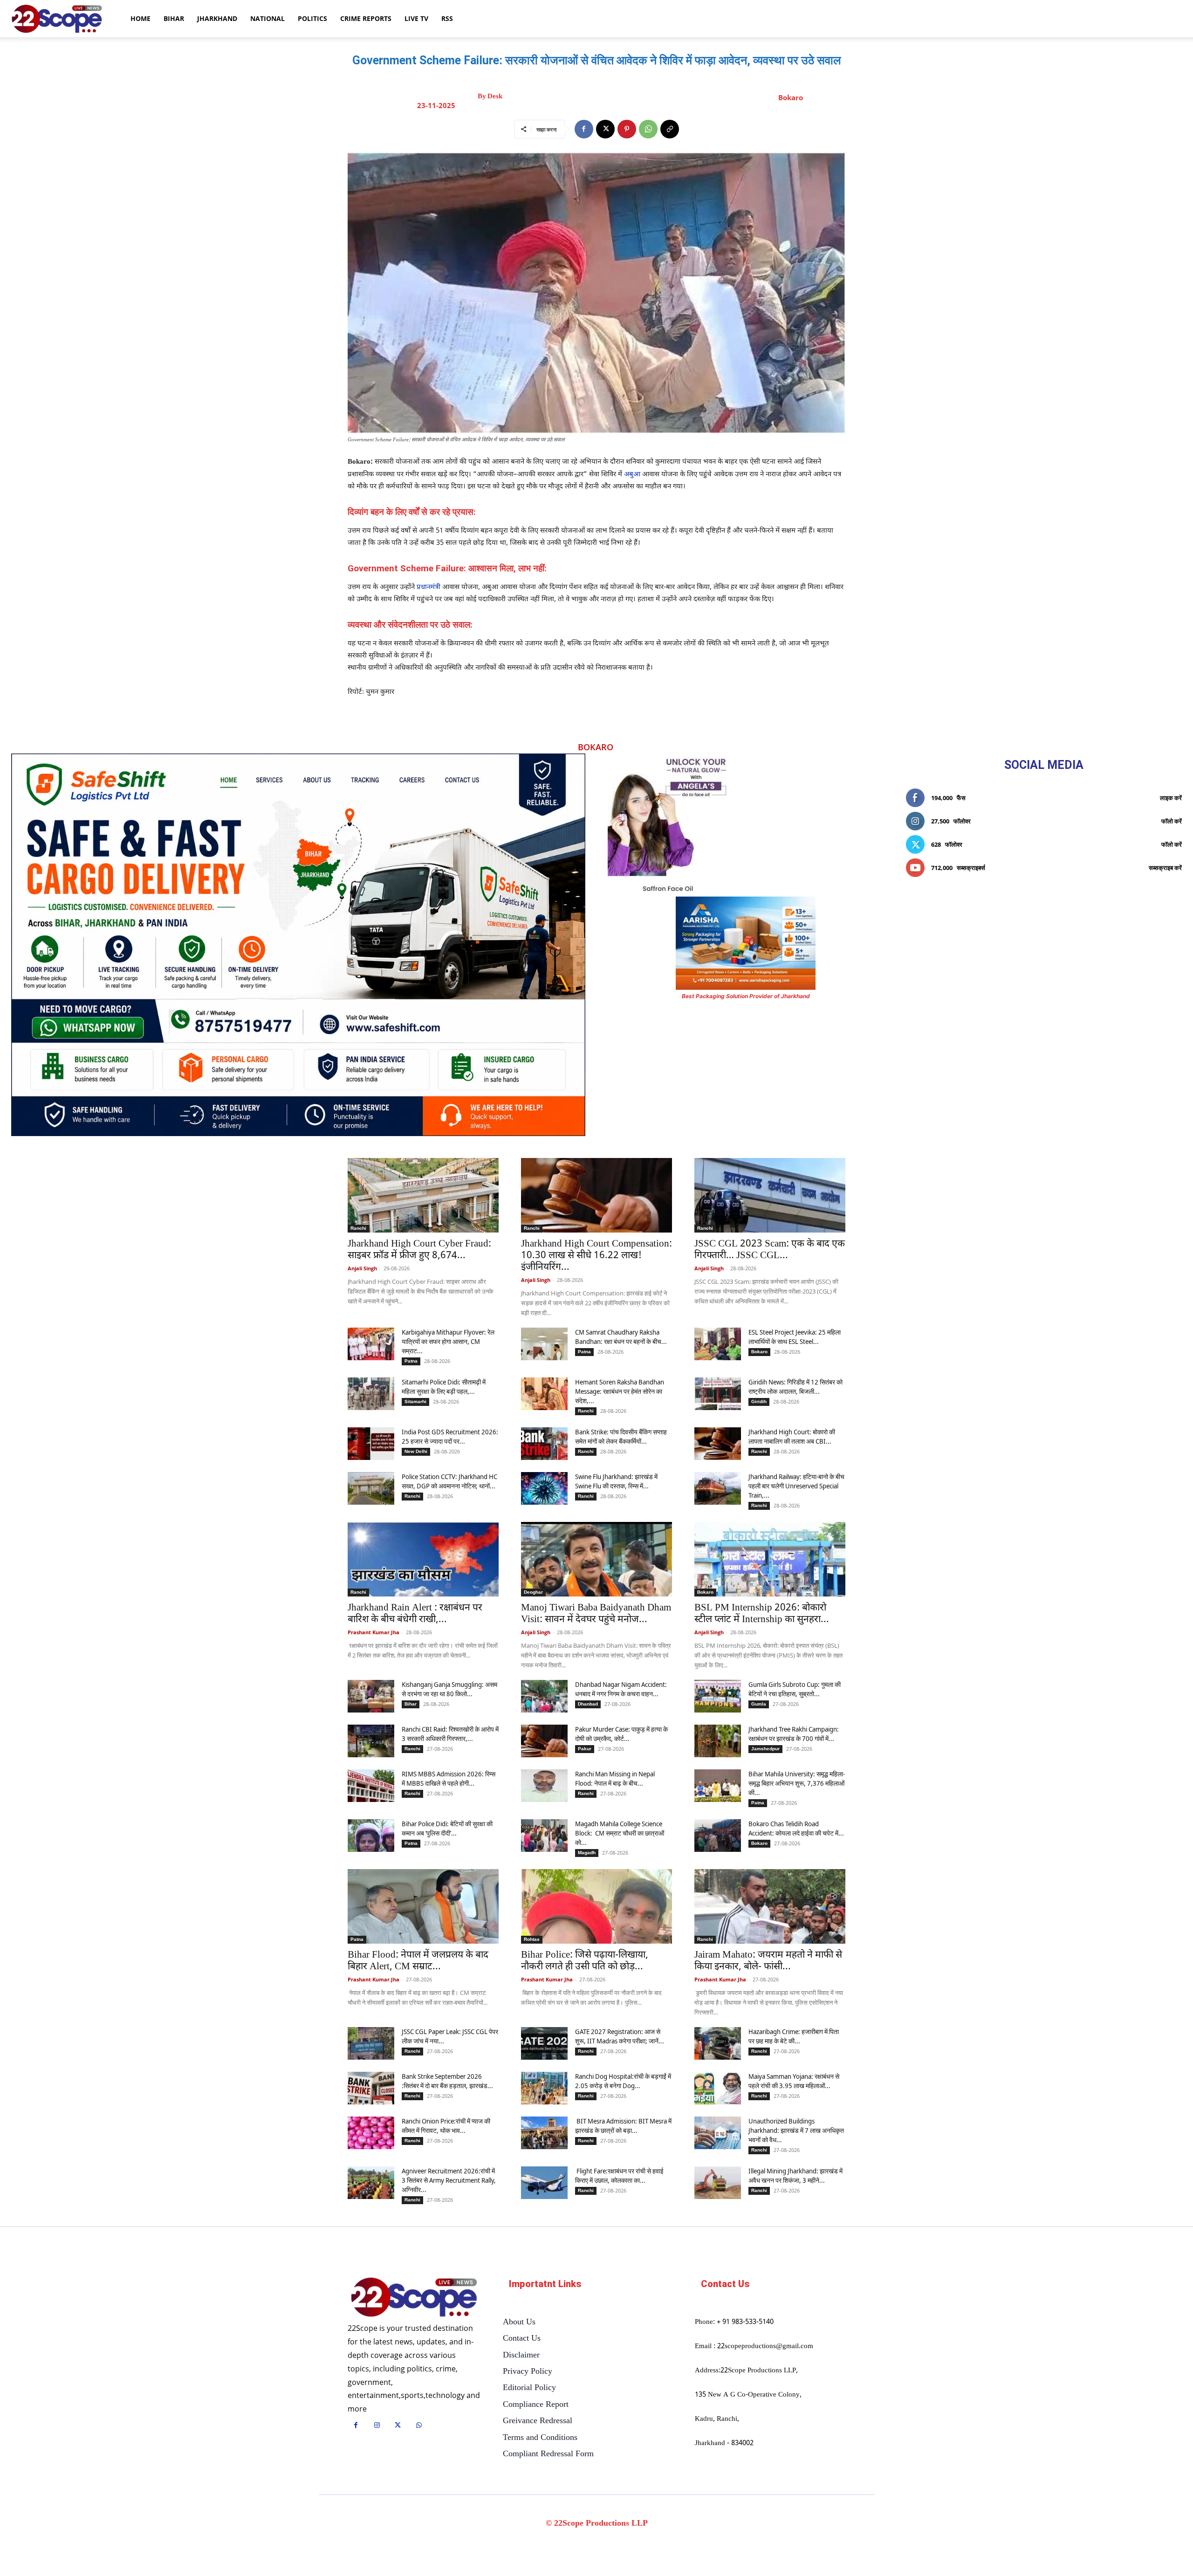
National (267, 18)
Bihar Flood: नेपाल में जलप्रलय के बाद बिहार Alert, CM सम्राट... (418, 1961)
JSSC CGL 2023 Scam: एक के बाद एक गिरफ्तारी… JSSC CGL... (770, 1250)
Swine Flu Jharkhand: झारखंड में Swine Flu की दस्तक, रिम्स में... (616, 1481)
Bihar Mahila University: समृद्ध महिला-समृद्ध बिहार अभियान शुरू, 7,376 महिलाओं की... (797, 1783)
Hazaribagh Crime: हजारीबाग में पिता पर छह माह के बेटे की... (794, 2036)
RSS (447, 18)
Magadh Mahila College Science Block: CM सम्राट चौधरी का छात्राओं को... (620, 1833)
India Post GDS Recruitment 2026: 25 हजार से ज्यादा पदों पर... (450, 1436)
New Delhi (416, 1451)
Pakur (585, 1749)
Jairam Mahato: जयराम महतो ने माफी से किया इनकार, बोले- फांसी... (768, 1961)
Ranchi (358, 1228)
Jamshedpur (765, 1749)
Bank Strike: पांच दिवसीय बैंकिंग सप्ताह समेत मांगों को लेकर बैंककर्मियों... (621, 1436)
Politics (312, 18)
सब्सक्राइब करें (1165, 868)
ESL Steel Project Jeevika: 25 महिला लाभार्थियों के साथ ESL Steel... (795, 1337)
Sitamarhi (415, 1401)
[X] (605, 129)
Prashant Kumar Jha (374, 1632)
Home (141, 18)
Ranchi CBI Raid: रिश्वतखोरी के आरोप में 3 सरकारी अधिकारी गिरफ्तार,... (450, 1734)
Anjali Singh (362, 1268)
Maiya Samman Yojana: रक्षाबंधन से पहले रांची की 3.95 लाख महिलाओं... (794, 2081)
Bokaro (791, 97)
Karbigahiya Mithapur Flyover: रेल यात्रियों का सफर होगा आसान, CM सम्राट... (448, 1341)
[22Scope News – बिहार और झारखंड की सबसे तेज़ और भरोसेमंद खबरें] (414, 2298)
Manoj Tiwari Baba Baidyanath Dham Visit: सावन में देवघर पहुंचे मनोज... (596, 1614)
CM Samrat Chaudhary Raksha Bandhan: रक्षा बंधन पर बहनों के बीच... (621, 1337)
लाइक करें (1171, 798)
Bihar (174, 18)
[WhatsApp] (648, 129)
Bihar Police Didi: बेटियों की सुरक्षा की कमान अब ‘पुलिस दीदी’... (447, 1828)
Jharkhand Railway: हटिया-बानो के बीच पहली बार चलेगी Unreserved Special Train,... (796, 1486)
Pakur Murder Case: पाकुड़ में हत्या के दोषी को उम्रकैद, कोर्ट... (621, 1734)
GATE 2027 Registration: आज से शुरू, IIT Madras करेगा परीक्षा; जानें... (620, 2036)
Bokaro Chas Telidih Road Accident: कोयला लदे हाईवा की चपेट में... (796, 1828)
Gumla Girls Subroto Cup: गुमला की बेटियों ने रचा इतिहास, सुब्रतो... (795, 1689)
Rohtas (532, 1939)
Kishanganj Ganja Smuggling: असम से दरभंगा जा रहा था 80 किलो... (449, 1689)
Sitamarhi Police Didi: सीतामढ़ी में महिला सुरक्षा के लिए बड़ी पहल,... (444, 1387)
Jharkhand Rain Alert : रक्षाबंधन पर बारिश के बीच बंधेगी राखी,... (415, 1614)
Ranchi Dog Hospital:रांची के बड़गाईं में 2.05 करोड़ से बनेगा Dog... (623, 2081)
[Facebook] (584, 129)
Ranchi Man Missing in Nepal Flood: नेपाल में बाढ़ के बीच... (615, 1778)
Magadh (587, 1853)
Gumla (759, 1704)
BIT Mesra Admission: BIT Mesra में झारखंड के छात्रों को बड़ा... (623, 2126)
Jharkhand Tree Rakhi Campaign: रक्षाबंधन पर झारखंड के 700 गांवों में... (794, 1734)
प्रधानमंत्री (429, 587)
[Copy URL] (670, 129)
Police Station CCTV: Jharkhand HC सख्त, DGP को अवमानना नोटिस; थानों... (449, 1481)
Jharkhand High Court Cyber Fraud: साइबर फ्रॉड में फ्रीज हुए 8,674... (419, 1250)
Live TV (416, 18)
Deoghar (533, 1592)
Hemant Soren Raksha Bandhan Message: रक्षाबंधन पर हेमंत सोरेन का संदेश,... (620, 1391)
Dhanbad (588, 1704)
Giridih (759, 1401)
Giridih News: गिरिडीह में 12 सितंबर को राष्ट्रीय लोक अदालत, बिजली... (795, 1387)
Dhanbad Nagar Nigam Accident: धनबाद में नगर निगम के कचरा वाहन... (621, 1689)
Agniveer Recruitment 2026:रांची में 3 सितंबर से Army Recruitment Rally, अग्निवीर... (449, 2180)
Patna (411, 1361)
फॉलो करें (1172, 821)
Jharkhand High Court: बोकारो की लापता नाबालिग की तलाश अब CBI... (792, 1436)
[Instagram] (377, 2426)
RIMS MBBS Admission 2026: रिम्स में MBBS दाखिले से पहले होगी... (449, 1778)
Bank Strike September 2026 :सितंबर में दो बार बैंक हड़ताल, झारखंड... (447, 2081)
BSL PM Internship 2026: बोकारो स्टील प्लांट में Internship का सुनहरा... (762, 1614)
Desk (495, 96)
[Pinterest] (627, 129)
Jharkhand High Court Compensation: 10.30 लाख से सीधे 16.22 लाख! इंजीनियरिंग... (596, 1256)
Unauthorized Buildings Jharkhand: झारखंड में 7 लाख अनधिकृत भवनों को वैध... (796, 2130)
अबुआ (632, 475)
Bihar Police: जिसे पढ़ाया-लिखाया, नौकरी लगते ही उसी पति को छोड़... (585, 1961)
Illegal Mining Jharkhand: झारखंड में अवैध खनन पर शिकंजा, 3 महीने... (795, 2175)
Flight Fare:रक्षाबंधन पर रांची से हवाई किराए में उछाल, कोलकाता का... (619, 2175)
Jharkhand (217, 18)
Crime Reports (366, 18)
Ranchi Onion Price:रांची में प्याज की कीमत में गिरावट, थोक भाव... (446, 2126)
